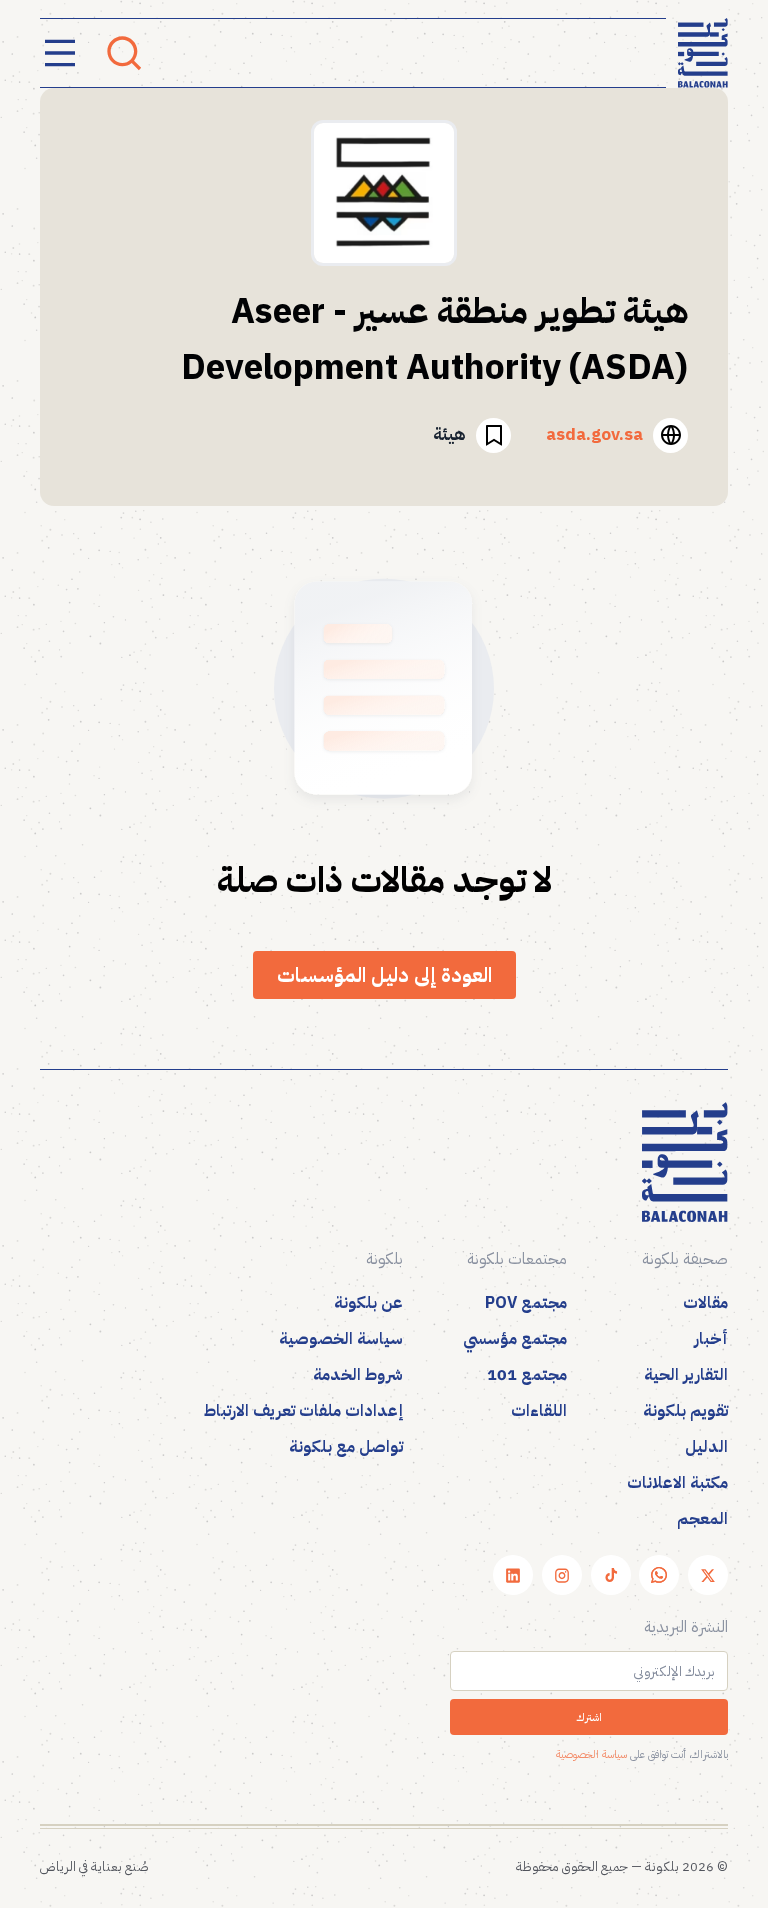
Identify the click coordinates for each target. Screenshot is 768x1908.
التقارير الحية (686, 1375)
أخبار (711, 1339)
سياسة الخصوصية (341, 1339)
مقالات (705, 1303)
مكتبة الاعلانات (677, 1483)
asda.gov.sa (594, 434)
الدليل (706, 1447)
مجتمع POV (526, 1303)
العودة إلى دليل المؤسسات (384, 975)
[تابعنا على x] (708, 1575)
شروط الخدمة (358, 1375)
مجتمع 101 (527, 1375)
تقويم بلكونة (685, 1411)
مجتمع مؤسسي (515, 1339)
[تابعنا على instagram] (562, 1575)
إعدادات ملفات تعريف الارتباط (303, 1411)
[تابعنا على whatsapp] (659, 1575)
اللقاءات (539, 1411)
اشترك (589, 1717)
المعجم (702, 1519)
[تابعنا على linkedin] (513, 1575)
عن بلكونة (368, 1303)
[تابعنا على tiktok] (611, 1575)
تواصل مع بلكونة (346, 1447)
